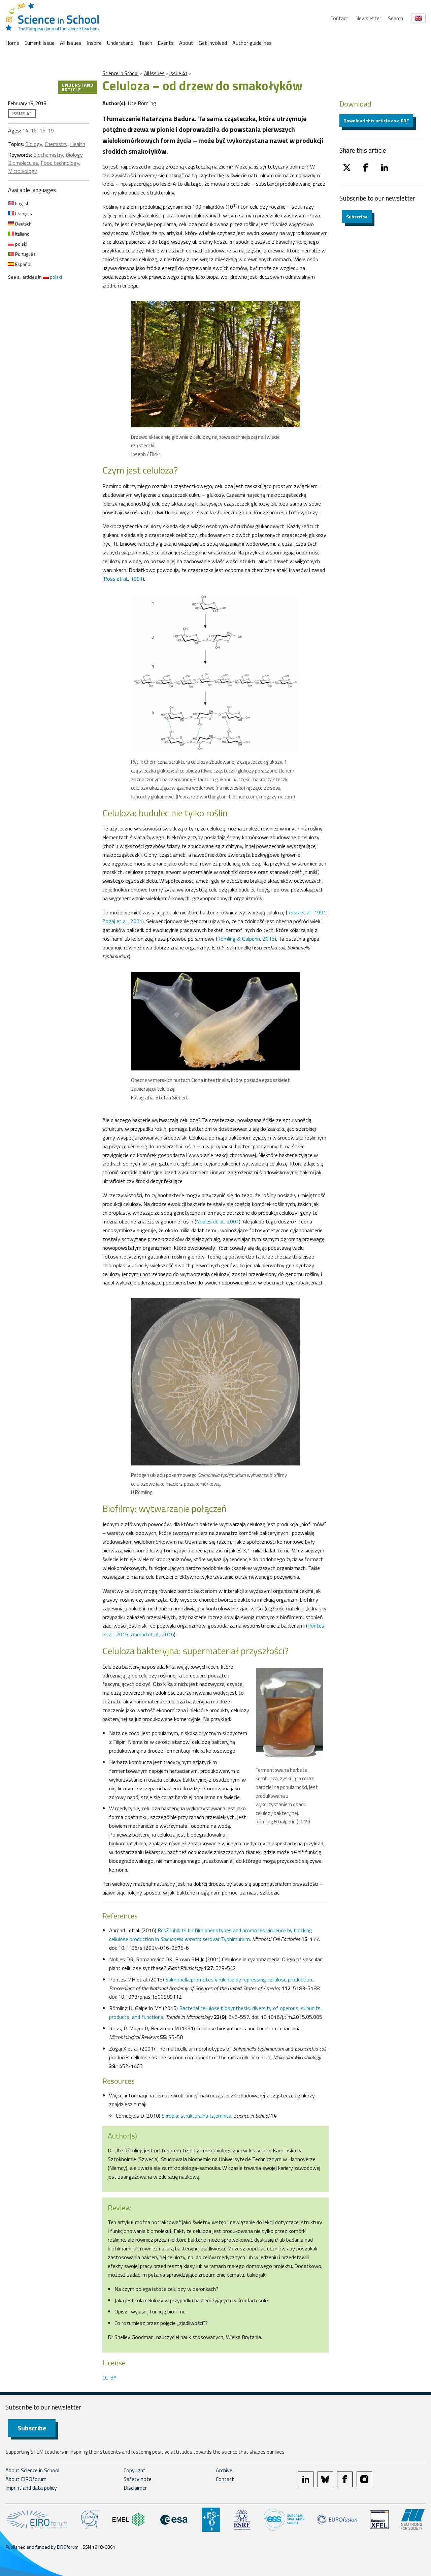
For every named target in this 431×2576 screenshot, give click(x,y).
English (22, 203)
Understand (120, 43)
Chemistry (56, 144)
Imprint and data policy (31, 2488)
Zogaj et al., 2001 (122, 921)
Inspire (94, 43)
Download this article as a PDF (376, 120)
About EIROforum (26, 2479)
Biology (34, 144)
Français (23, 214)
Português (25, 254)
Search (395, 18)
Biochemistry (48, 155)
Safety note (138, 2479)
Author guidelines (252, 43)
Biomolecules (23, 163)
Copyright (135, 2470)
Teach (145, 43)
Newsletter (368, 18)
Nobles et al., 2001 (218, 1221)
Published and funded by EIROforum (42, 2547)
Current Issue (40, 43)
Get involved (213, 43)
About (186, 43)
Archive (224, 2470)
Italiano (22, 234)
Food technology (60, 163)
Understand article (78, 87)
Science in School (120, 73)
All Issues (71, 43)
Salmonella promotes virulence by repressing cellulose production (239, 1979)
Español (23, 264)
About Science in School (32, 2470)
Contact (339, 18)
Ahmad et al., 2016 (153, 1634)
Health (78, 144)
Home (12, 43)
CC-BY (109, 2377)
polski (21, 244)
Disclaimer (135, 2488)
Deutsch (23, 224)
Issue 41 (178, 73)
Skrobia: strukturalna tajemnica (196, 2116)
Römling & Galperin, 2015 (246, 939)
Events (166, 43)
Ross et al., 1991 (123, 579)
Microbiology (23, 171)
